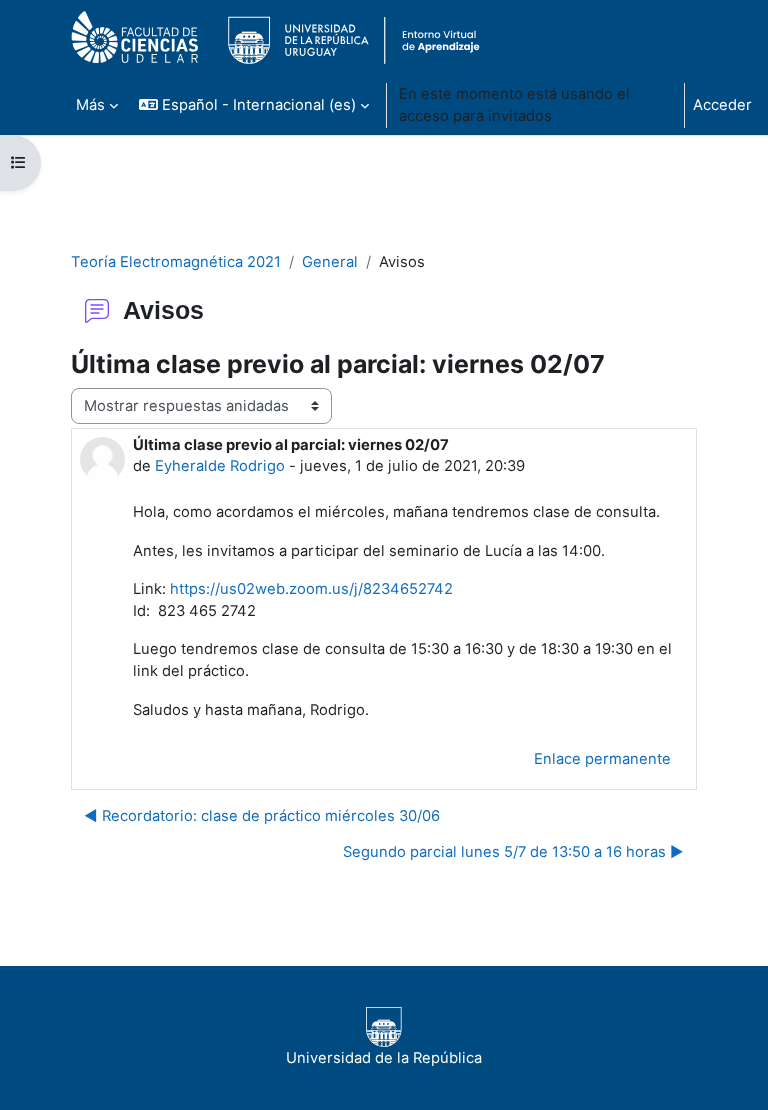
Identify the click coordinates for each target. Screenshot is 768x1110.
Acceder (722, 105)
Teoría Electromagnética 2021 (176, 262)
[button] (254, 105)
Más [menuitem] (90, 105)
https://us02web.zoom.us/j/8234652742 (311, 589)
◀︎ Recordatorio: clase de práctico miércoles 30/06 (262, 816)
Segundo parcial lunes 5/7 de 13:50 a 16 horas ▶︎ (513, 852)
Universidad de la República (384, 1058)
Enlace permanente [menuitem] (602, 759)
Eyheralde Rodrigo (220, 466)
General (330, 262)
